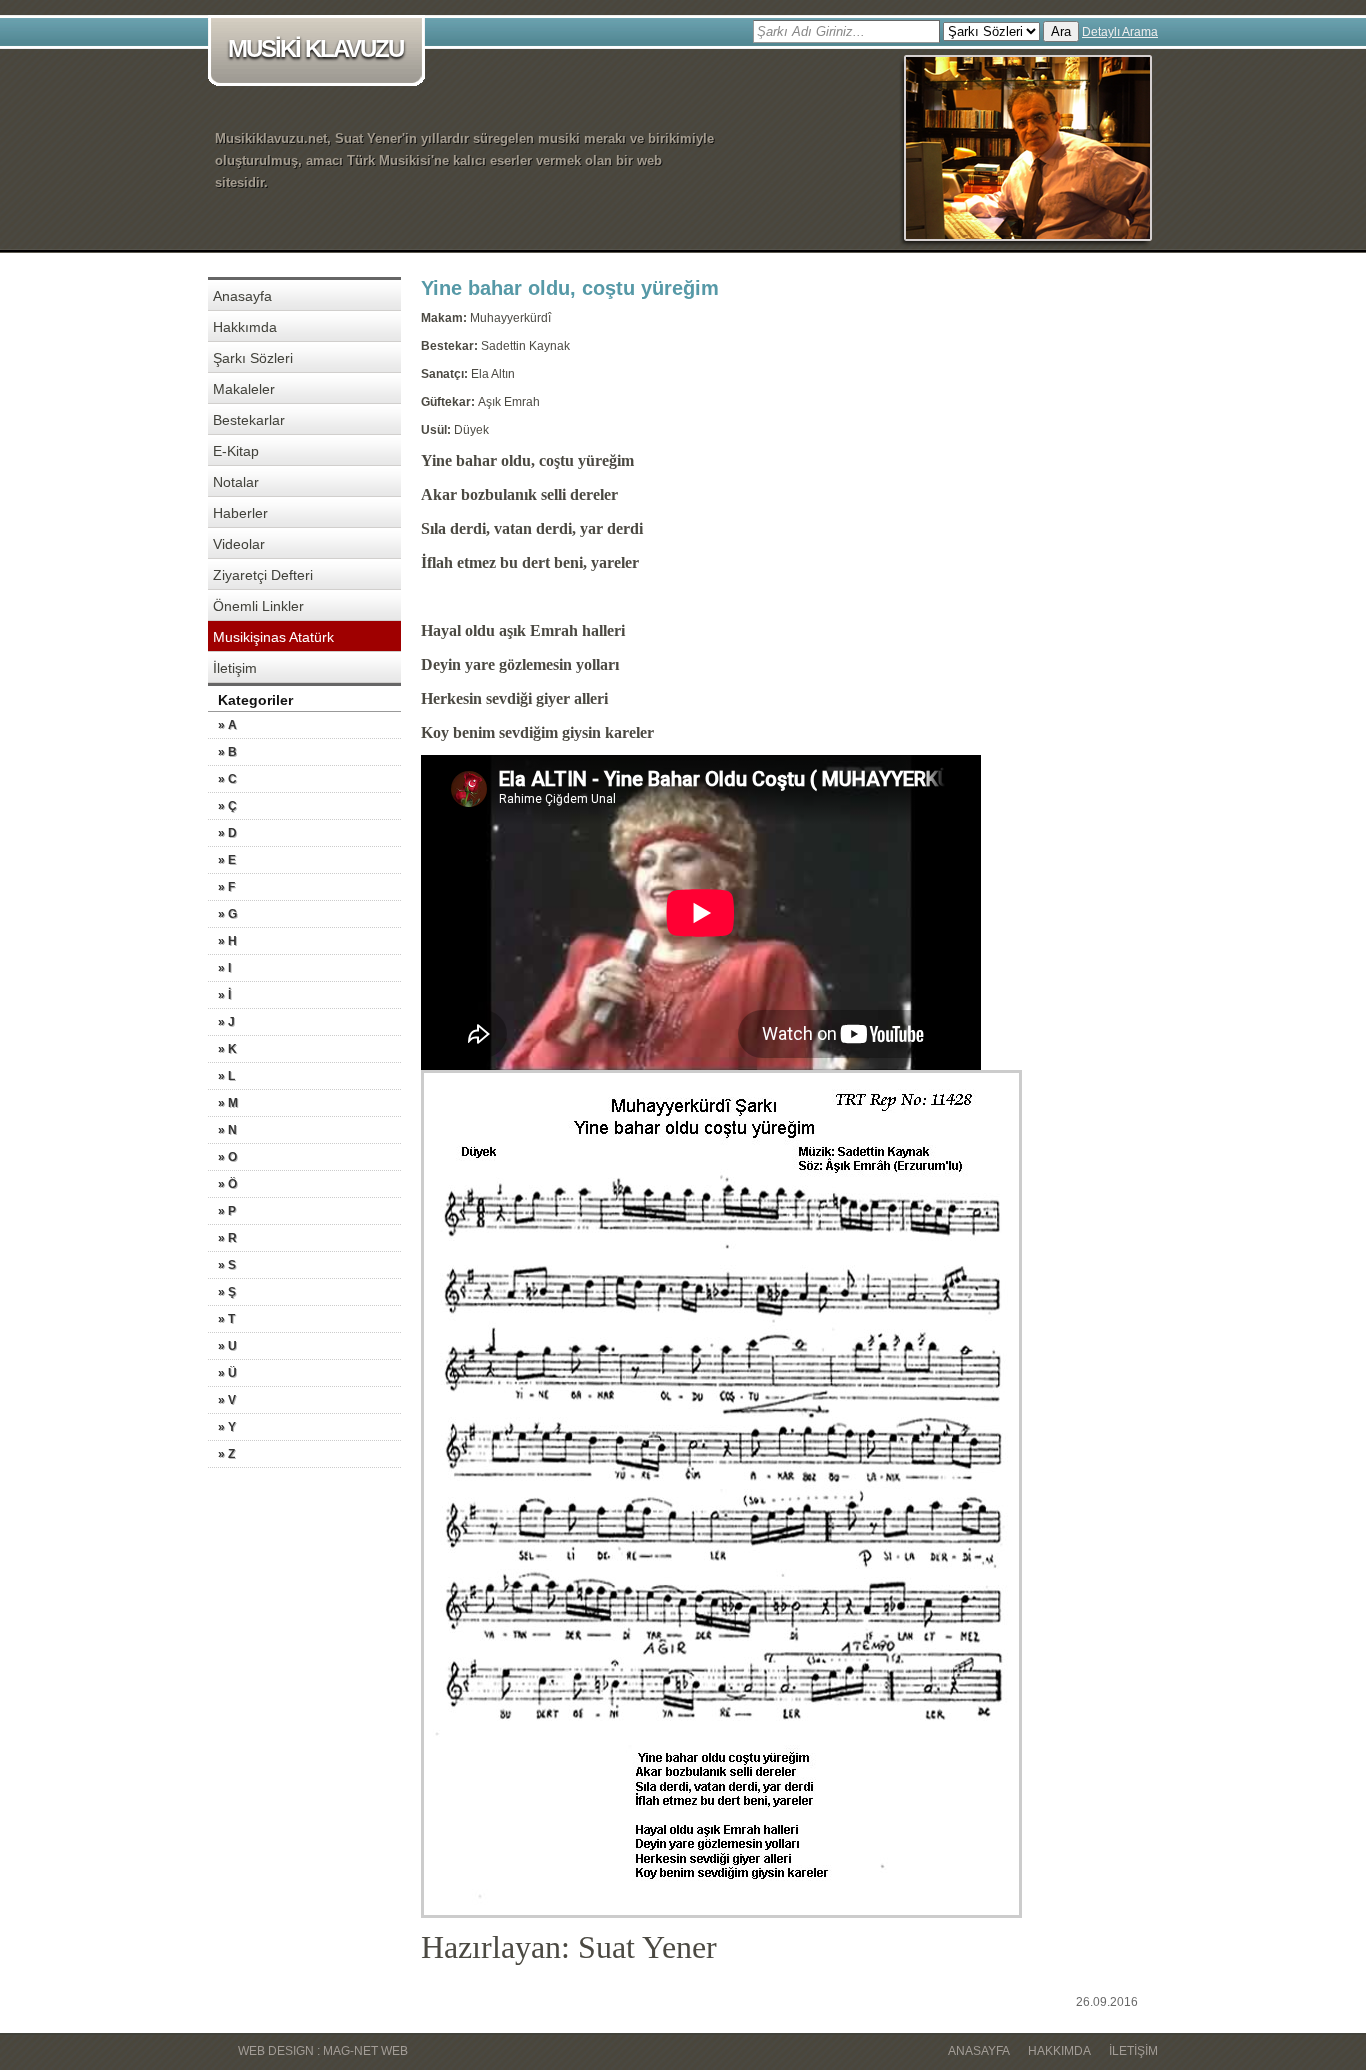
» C (227, 779)
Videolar (239, 544)
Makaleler (244, 389)
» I (224, 968)
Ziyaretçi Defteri (263, 575)
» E (227, 860)
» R (227, 1238)
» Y (227, 1427)
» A (227, 725)
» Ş (227, 1292)
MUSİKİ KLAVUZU (315, 48)
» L (226, 1076)
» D (227, 833)
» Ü (227, 1373)
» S (227, 1265)
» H (227, 941)
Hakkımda (245, 327)
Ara (1061, 31)
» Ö (227, 1184)
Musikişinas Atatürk (273, 637)
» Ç (227, 806)
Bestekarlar (249, 420)
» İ (224, 995)
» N (227, 1130)
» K (227, 1049)
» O (227, 1157)
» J (226, 1022)
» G (227, 914)
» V (227, 1400)
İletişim (235, 668)
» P (227, 1211)
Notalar (236, 482)
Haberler (240, 513)
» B (227, 752)
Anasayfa (242, 296)
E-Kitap (236, 451)
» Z (226, 1454)
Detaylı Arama (1120, 32)
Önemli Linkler (258, 606)
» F (226, 887)
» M (228, 1103)
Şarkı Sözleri (253, 358)
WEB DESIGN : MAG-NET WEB (323, 2051)
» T (226, 1319)
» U (227, 1346)
